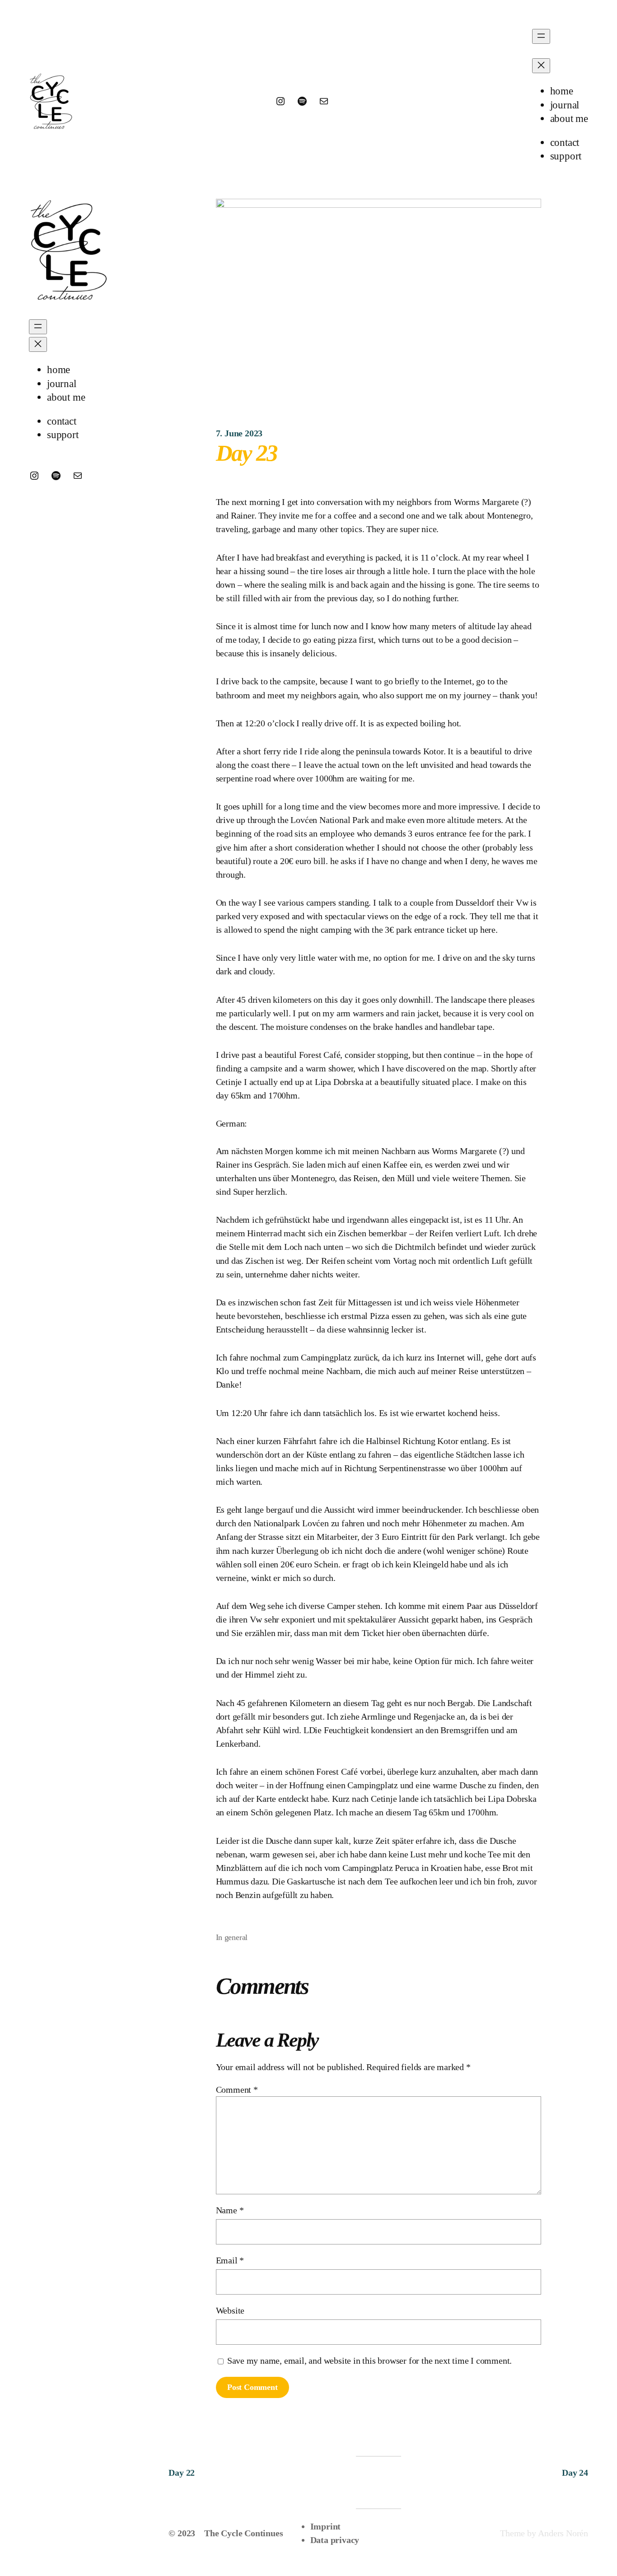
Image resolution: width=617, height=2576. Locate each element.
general (236, 1937)
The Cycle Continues (243, 2533)
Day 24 (575, 2473)
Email (230, 2260)
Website (230, 2310)
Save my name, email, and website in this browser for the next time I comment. (370, 2361)
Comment (237, 2090)
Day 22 (182, 2473)
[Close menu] (541, 66)
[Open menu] (541, 36)
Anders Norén (563, 2533)
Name (230, 2210)
